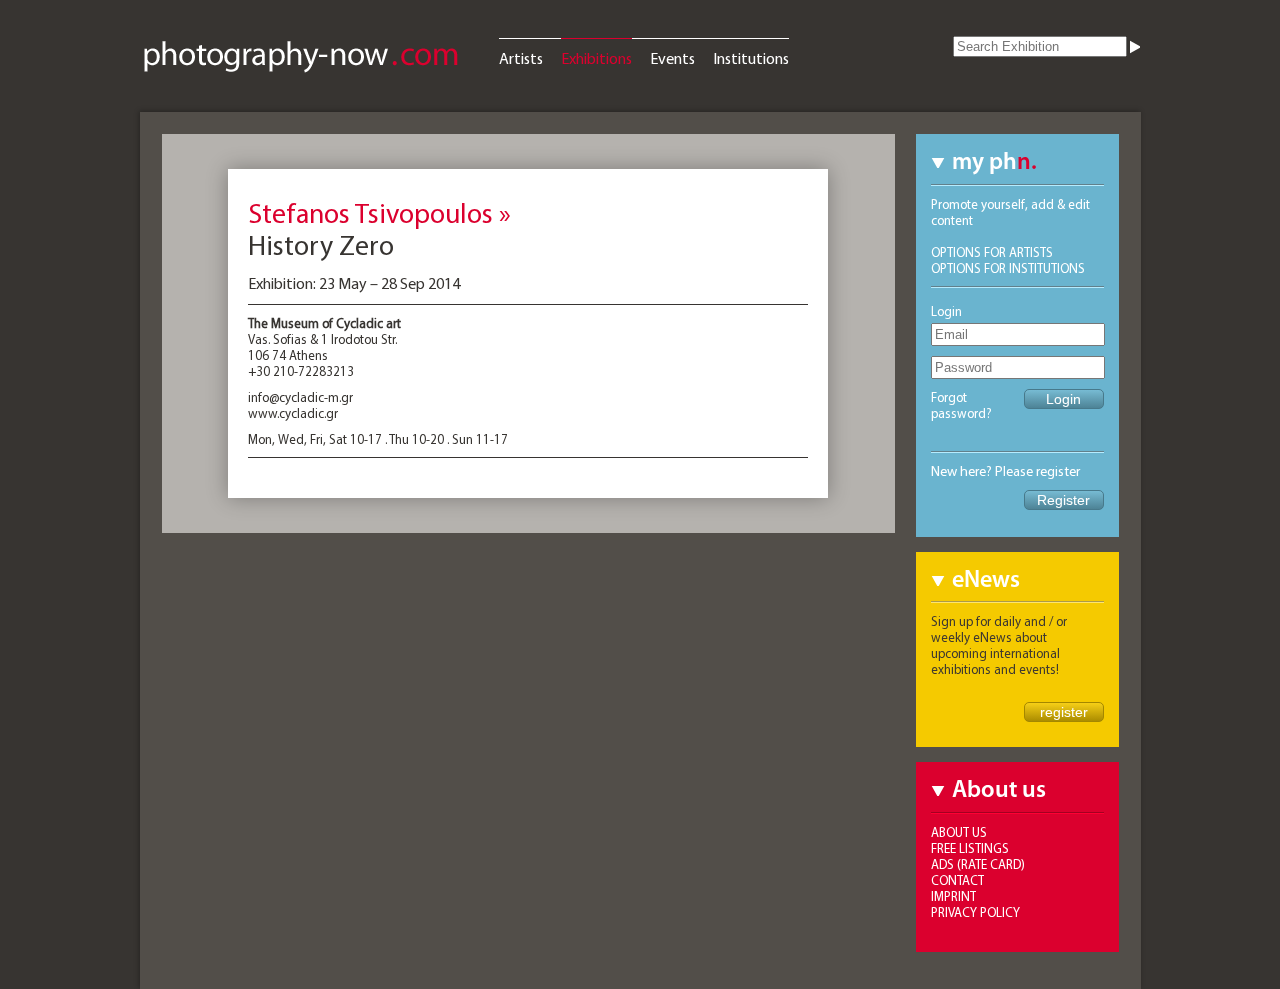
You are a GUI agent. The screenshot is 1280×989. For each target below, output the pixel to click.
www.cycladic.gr (293, 413)
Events (672, 58)
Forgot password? (961, 405)
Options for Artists (992, 252)
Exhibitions (596, 58)
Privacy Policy (975, 912)
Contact (957, 880)
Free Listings (970, 848)
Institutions (751, 58)
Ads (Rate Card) (978, 864)
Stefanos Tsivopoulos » (379, 212)
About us (959, 832)
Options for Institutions (1008, 268)
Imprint (953, 896)
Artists (521, 58)
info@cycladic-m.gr (300, 397)
